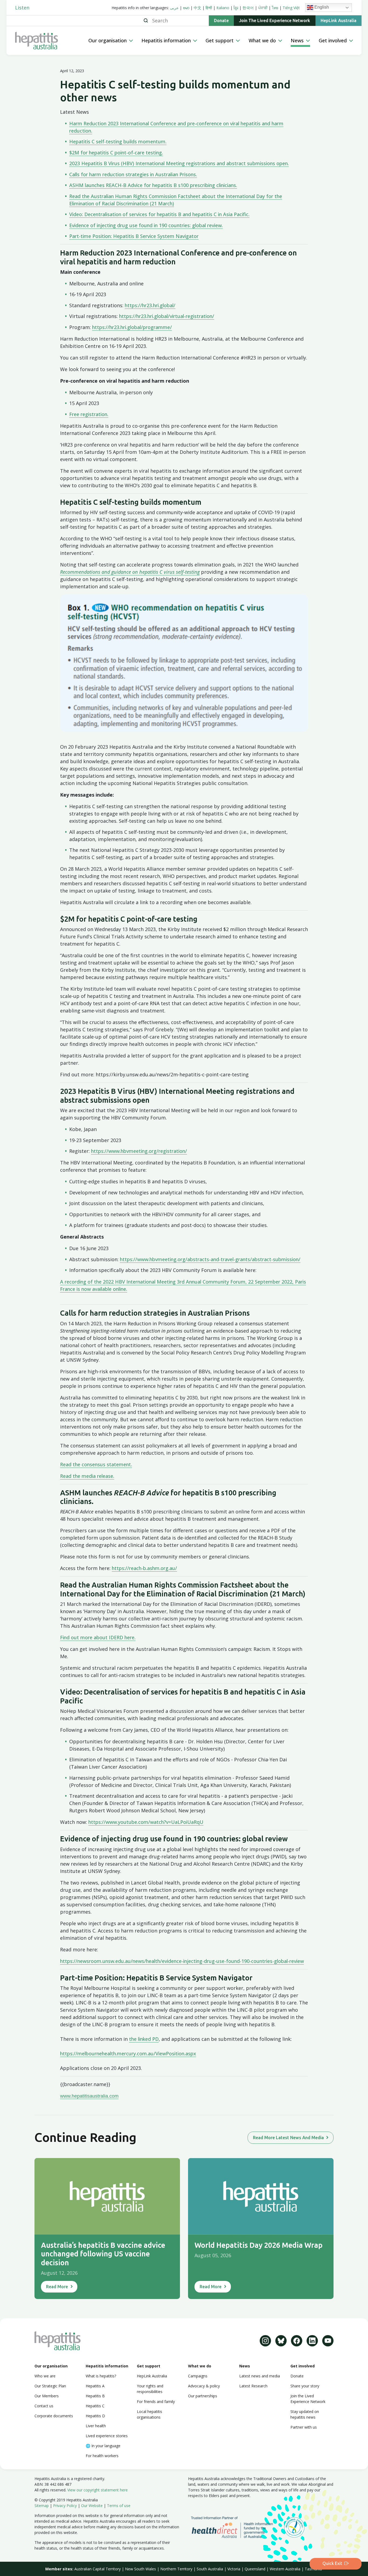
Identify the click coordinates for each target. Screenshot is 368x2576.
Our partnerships (203, 2396)
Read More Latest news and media (288, 2138)
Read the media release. (87, 1476)
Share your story (305, 2386)
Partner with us (304, 2427)
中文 (197, 8)
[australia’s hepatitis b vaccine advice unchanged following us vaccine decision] (107, 2196)
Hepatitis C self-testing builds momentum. (118, 141)
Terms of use (119, 2506)
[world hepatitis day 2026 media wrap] (261, 2196)
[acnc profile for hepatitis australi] (294, 2527)
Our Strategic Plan (50, 2386)
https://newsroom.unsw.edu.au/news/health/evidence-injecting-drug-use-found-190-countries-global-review (182, 1961)
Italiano (223, 8)
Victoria (234, 2569)
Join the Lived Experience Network (275, 21)
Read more (57, 2287)
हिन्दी (209, 8)
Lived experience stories (107, 2436)
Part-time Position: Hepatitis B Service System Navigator (134, 236)
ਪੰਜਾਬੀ (263, 8)
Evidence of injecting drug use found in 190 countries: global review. (146, 225)
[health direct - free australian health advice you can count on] (236, 2527)
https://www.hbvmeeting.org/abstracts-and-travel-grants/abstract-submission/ (210, 1259)
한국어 (248, 8)
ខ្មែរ (236, 8)
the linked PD (144, 2039)
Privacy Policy (65, 2506)
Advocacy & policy (204, 2386)
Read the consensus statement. (96, 1464)
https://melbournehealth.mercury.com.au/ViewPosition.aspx (128, 2053)
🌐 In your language (103, 2446)
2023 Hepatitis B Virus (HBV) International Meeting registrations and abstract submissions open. (179, 163)
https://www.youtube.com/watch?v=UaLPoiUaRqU (146, 1822)
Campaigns (198, 2376)
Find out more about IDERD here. (98, 1637)
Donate (221, 21)
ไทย (275, 8)
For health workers (102, 2456)
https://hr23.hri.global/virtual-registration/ (167, 316)
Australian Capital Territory (98, 2569)
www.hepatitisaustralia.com (89, 2096)
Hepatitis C (95, 2406)
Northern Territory (176, 2569)
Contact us (44, 2406)
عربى (174, 8)
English (321, 7)
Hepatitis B (95, 2396)
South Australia (210, 2569)
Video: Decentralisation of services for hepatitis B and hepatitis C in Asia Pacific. (159, 214)
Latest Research (253, 2386)
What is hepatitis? (101, 2376)
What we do (200, 2366)
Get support (149, 2366)
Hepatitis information (107, 2366)
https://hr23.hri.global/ (150, 305)
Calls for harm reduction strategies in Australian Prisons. (133, 174)
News (245, 2366)
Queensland (255, 2569)
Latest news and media (260, 2376)
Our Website (92, 2506)
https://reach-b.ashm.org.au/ (144, 1568)
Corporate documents (54, 2416)
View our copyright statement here (98, 2490)
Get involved (303, 2366)
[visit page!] (265, 2341)
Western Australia (285, 2569)
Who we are (45, 2376)
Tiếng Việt (291, 8)
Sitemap (42, 2506)
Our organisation (51, 2366)
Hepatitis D (95, 2416)
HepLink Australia (339, 21)
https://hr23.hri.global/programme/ (132, 327)
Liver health (96, 2426)
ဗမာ (186, 8)
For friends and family (156, 2402)
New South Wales (140, 2569)
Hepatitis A (95, 2386)
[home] (50, 41)
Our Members (47, 2396)
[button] (111, 41)
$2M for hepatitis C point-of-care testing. (116, 153)
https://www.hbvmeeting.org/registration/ (139, 1151)
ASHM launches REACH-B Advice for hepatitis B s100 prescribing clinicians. (153, 185)
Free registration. (89, 414)
